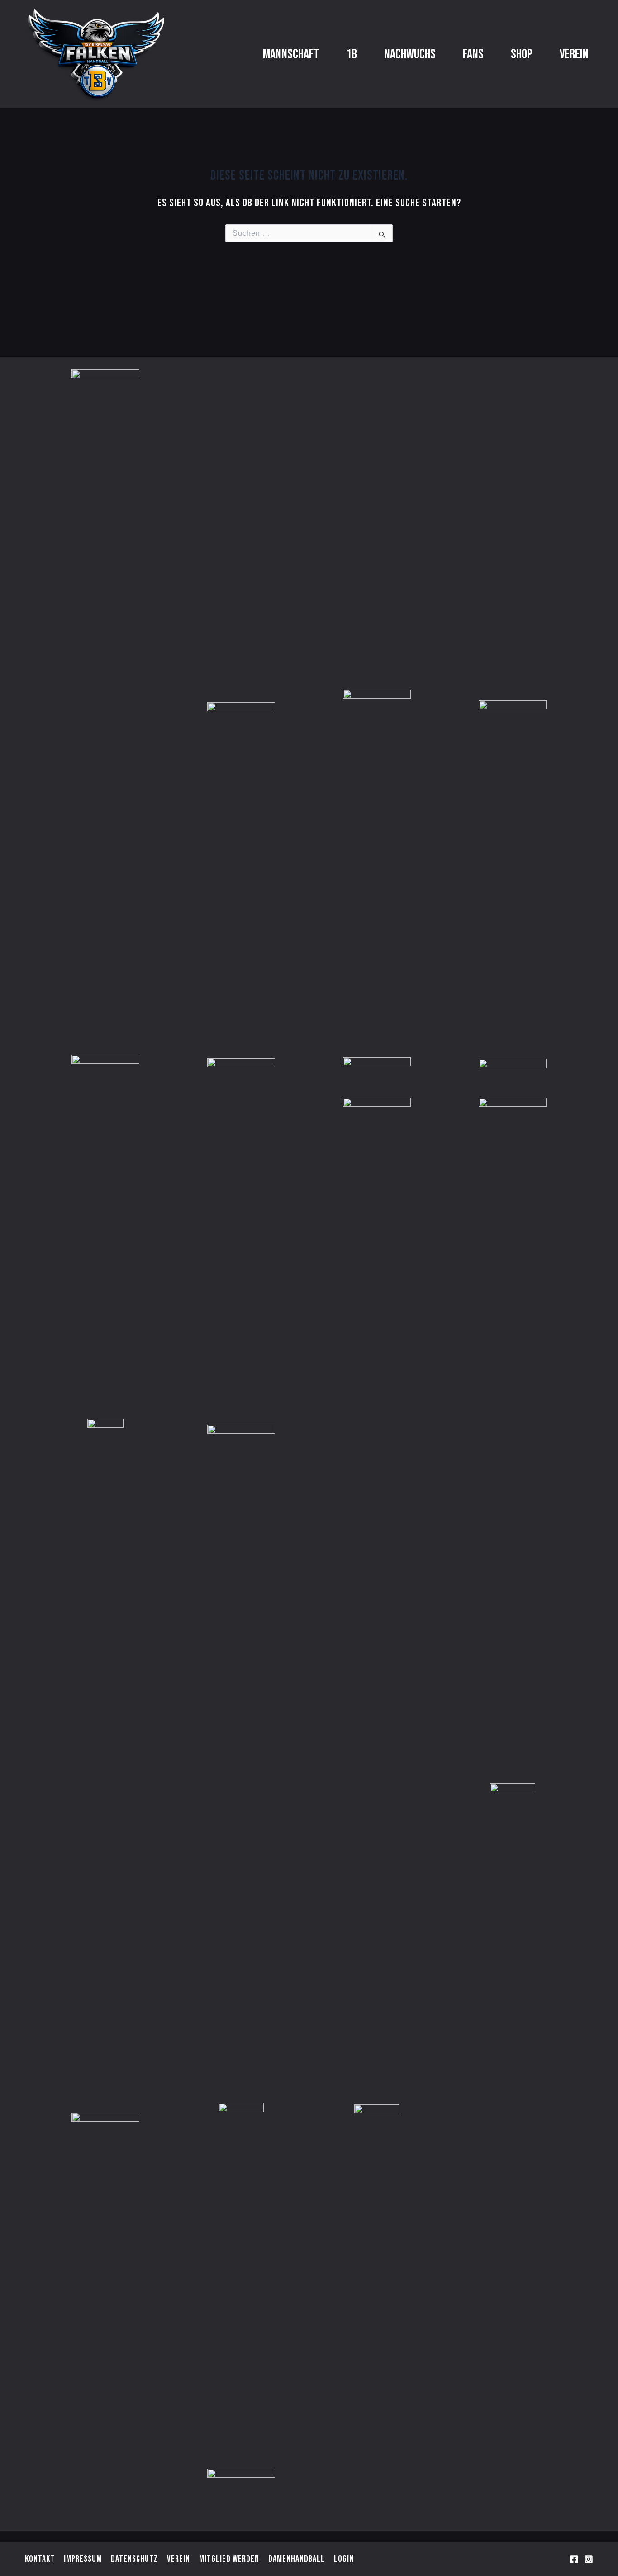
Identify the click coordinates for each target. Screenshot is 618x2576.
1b (352, 54)
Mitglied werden (229, 2559)
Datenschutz (134, 2559)
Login (344, 2559)
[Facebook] (574, 2559)
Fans (473, 54)
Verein (574, 54)
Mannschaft (291, 54)
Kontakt (40, 2559)
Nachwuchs (410, 54)
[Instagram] (589, 2559)
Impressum (83, 2559)
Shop (522, 54)
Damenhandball (297, 2559)
